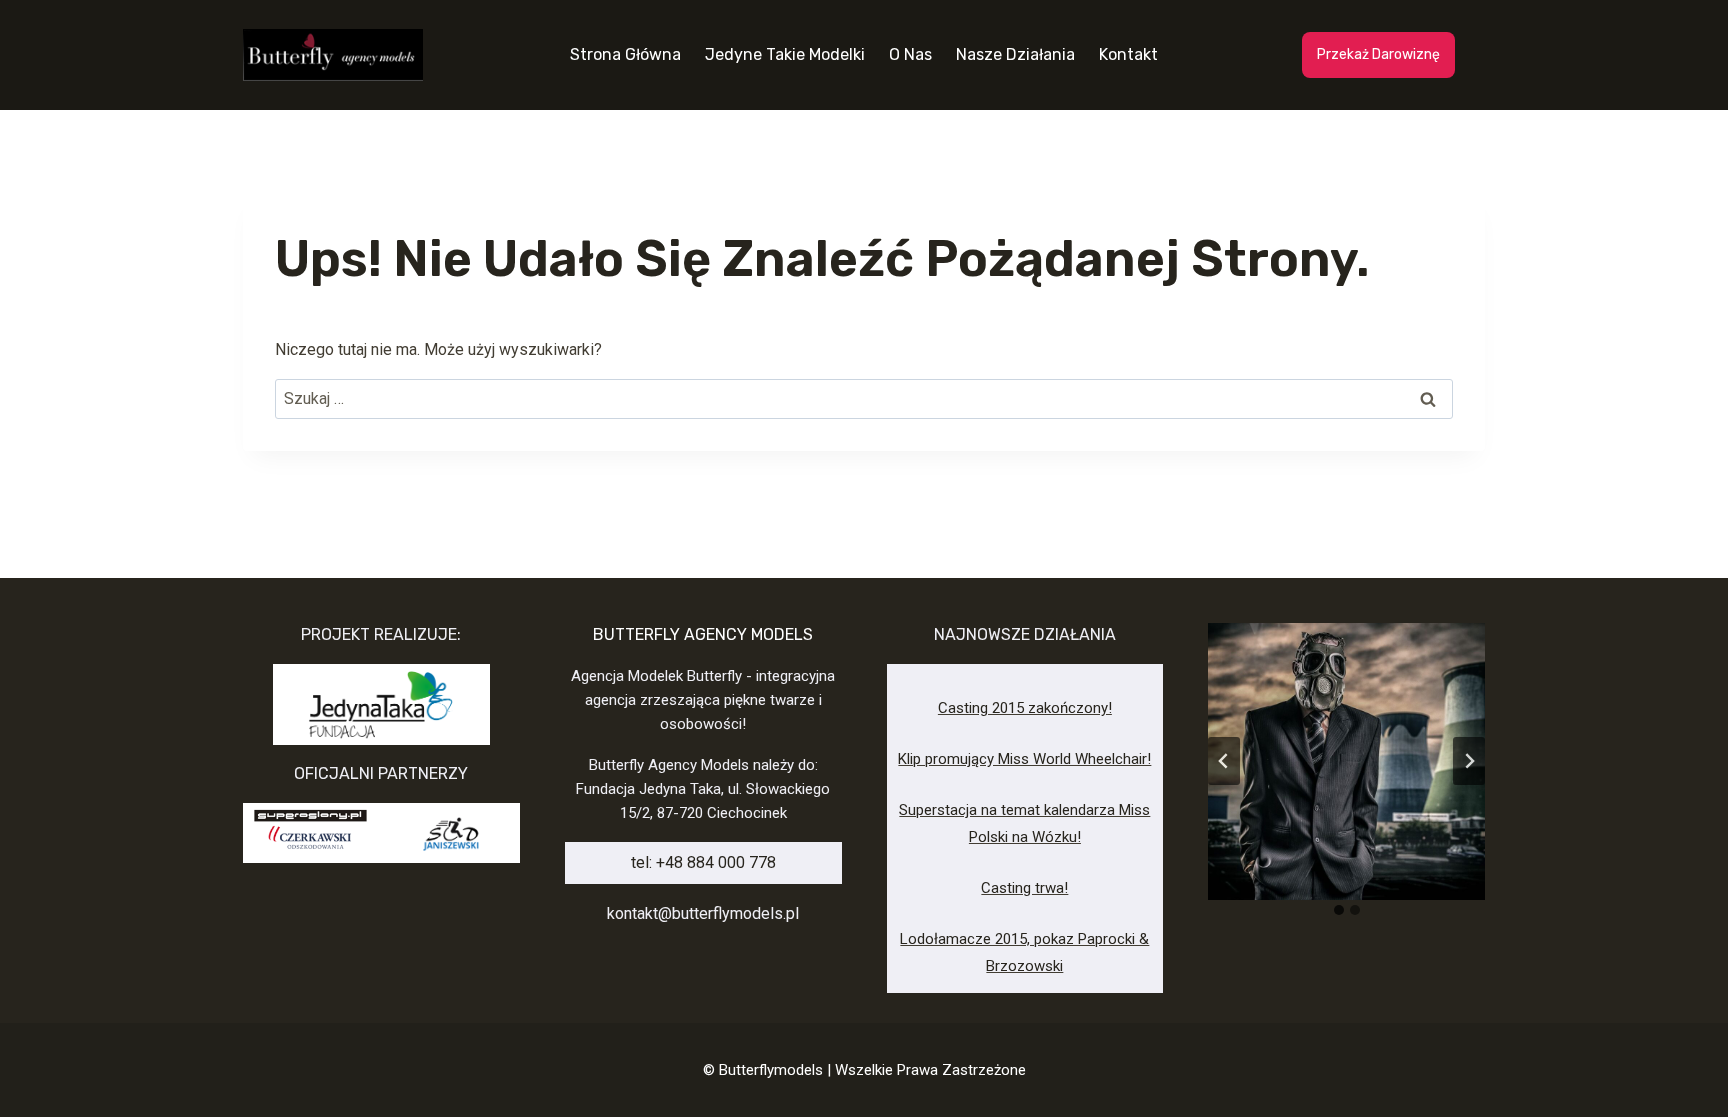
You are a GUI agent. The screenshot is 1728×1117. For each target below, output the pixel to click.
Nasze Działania (1015, 54)
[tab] (1339, 910)
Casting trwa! (1024, 888)
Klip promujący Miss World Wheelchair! (1024, 759)
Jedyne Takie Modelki (785, 54)
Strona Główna (625, 54)
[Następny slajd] (1469, 761)
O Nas (910, 54)
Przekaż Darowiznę (1378, 54)
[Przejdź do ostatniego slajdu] (1224, 761)
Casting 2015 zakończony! (1025, 708)
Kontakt (1128, 54)
